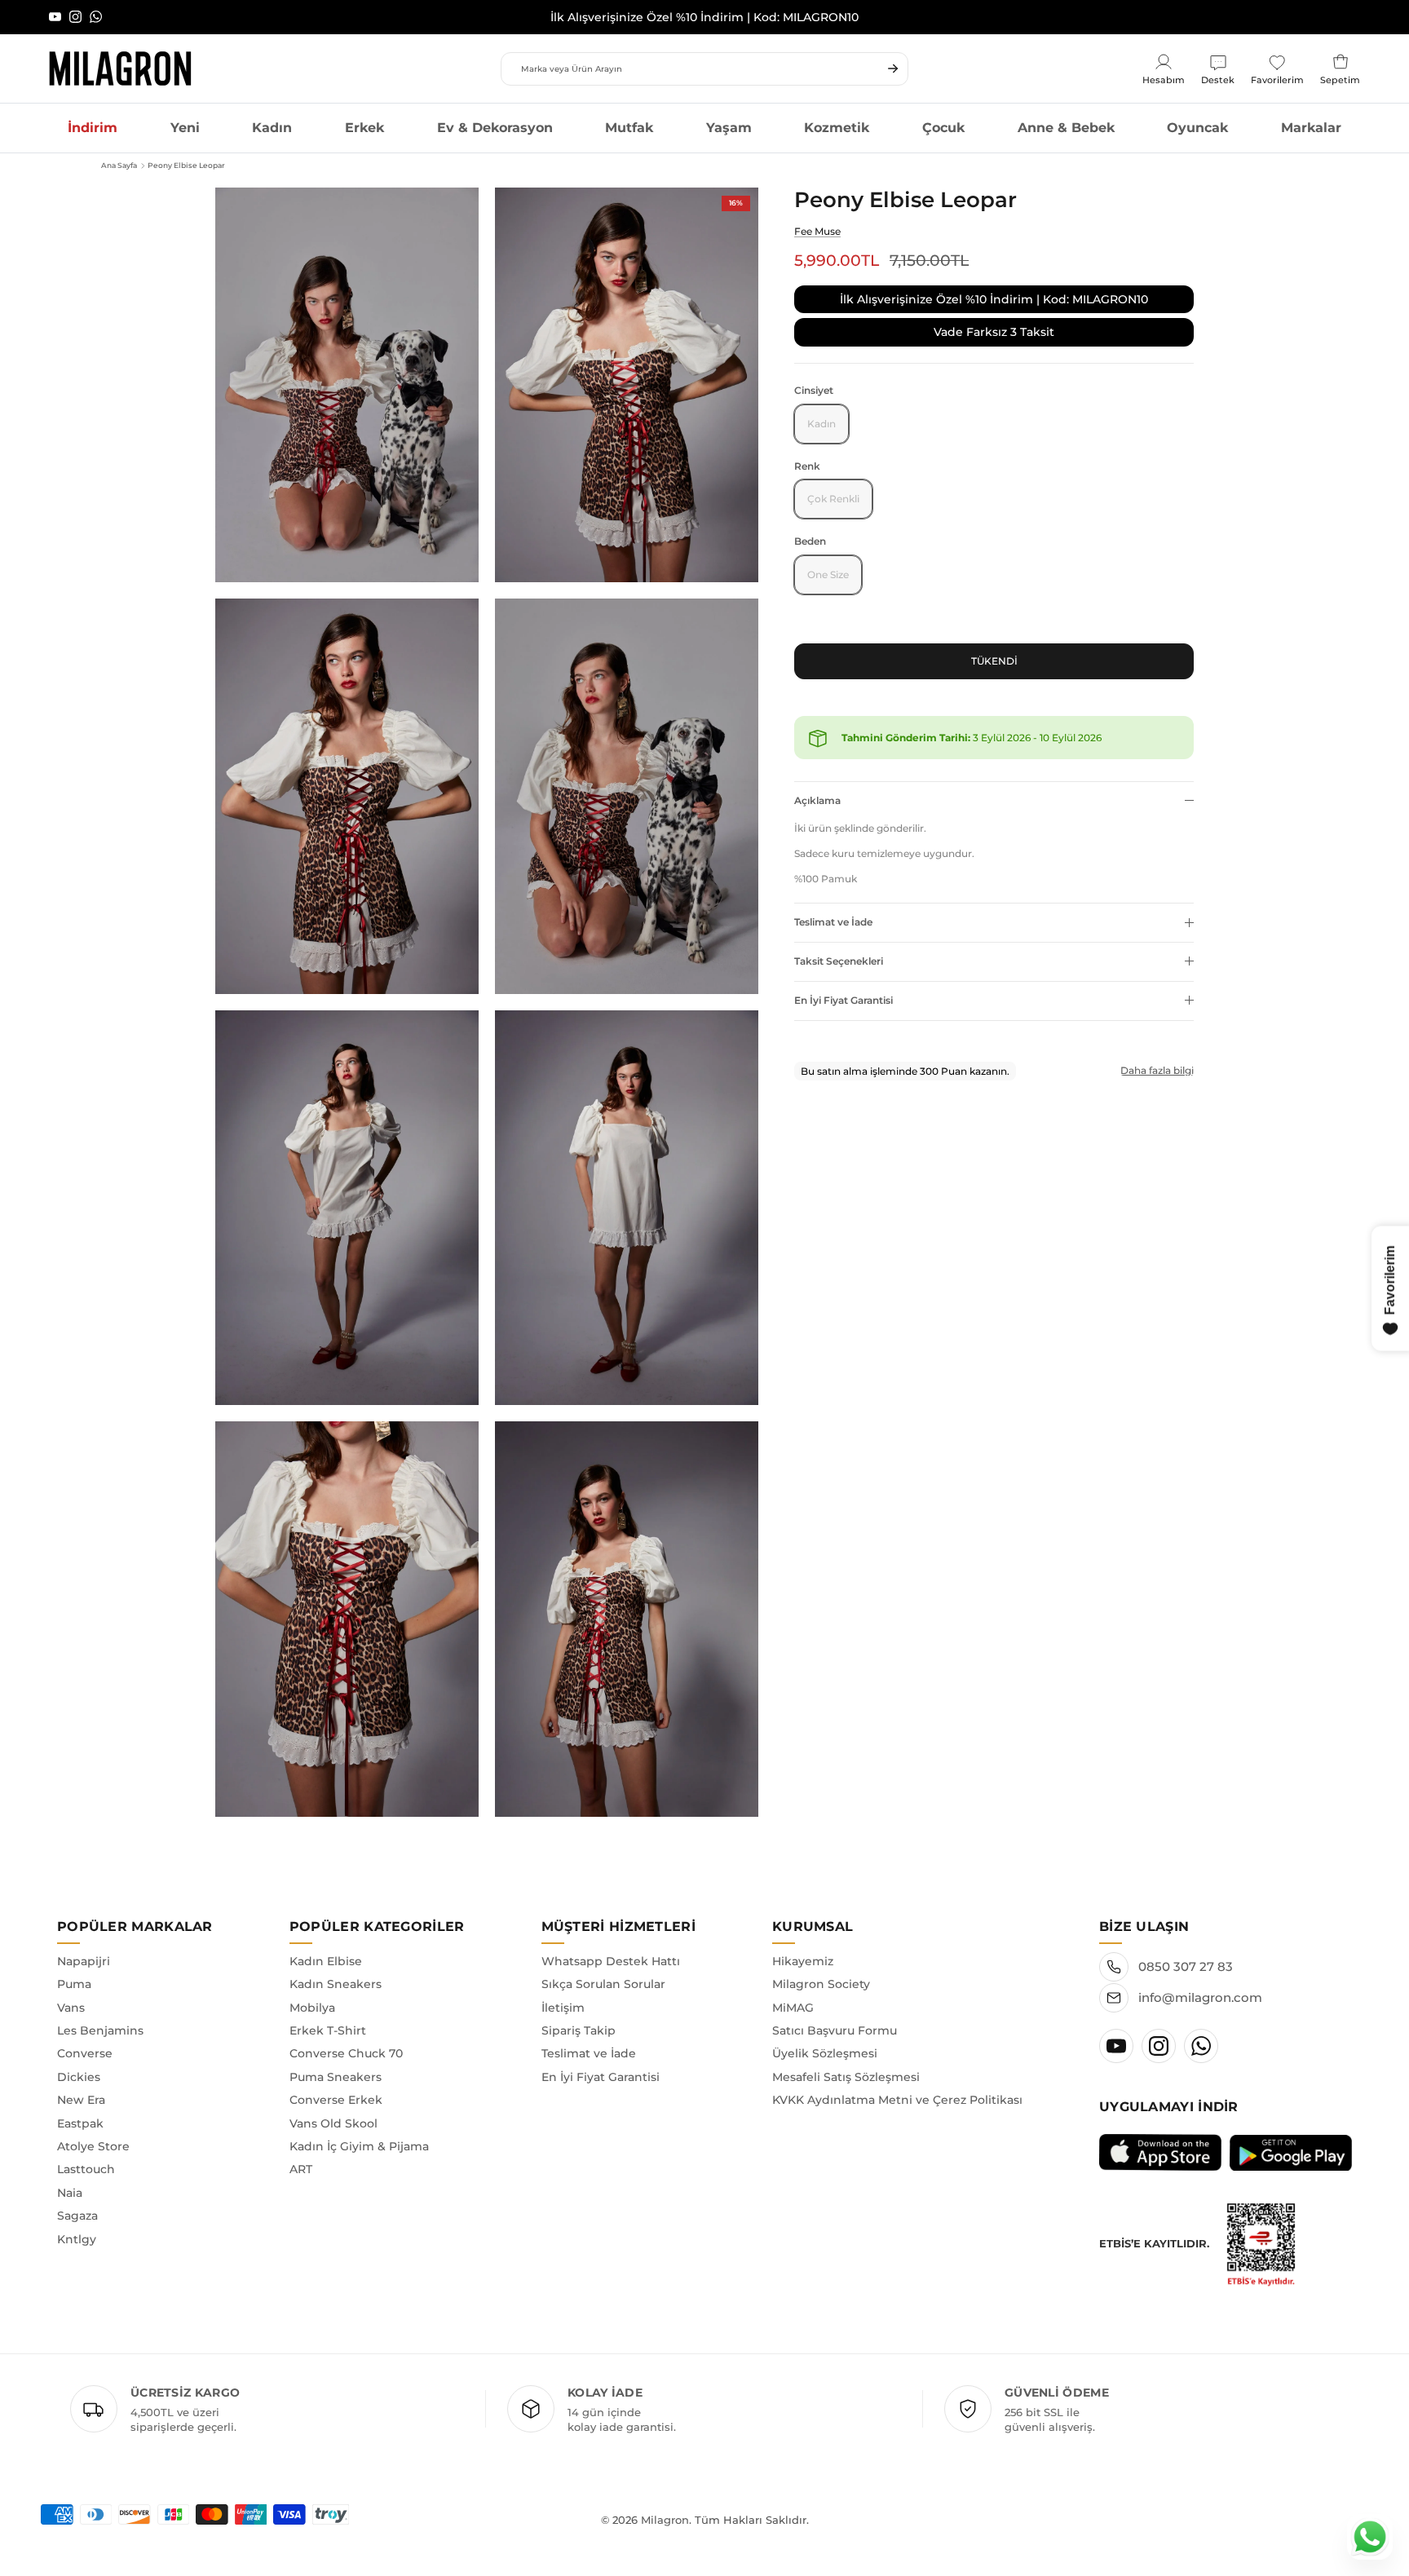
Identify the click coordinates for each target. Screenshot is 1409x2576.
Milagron (665, 2520)
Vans (71, 2008)
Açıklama (817, 800)
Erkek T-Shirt (328, 2030)
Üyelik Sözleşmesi (825, 2053)
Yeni (185, 128)
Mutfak (629, 128)
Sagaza (77, 2216)
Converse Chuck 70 (346, 2053)
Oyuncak (1197, 128)
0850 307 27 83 (1186, 1966)
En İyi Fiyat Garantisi (844, 1000)
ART (301, 2169)
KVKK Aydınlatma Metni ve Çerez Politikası (897, 2100)
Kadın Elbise (326, 1961)
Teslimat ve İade (833, 922)
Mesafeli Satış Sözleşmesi (846, 2077)
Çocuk (943, 128)
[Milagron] (120, 68)
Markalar (1311, 128)
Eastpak (80, 2123)
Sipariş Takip (579, 2030)
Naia (70, 2193)
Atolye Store (93, 2146)
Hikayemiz (803, 1961)
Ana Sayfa (119, 165)
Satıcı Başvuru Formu (835, 2030)
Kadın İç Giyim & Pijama (359, 2146)
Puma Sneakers (336, 2077)
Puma (74, 1984)
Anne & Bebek (1066, 128)
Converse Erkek (336, 2100)
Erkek (364, 128)
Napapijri (84, 1961)
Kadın (272, 128)
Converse (85, 2053)
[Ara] (893, 68)
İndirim (93, 128)
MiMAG (793, 2008)
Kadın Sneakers (336, 1984)
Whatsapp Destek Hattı (611, 1961)
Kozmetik (837, 128)
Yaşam (729, 128)
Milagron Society (821, 1984)
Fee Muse (817, 231)
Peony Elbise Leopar (186, 165)
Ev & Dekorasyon (495, 128)
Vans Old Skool (333, 2123)
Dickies (79, 2077)
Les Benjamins (100, 2030)
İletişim (563, 2008)
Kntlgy (77, 2239)
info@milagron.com (1200, 1997)
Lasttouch (86, 2169)
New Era (81, 2100)
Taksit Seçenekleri (839, 961)
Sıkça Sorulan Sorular (603, 1984)
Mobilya (312, 2008)
